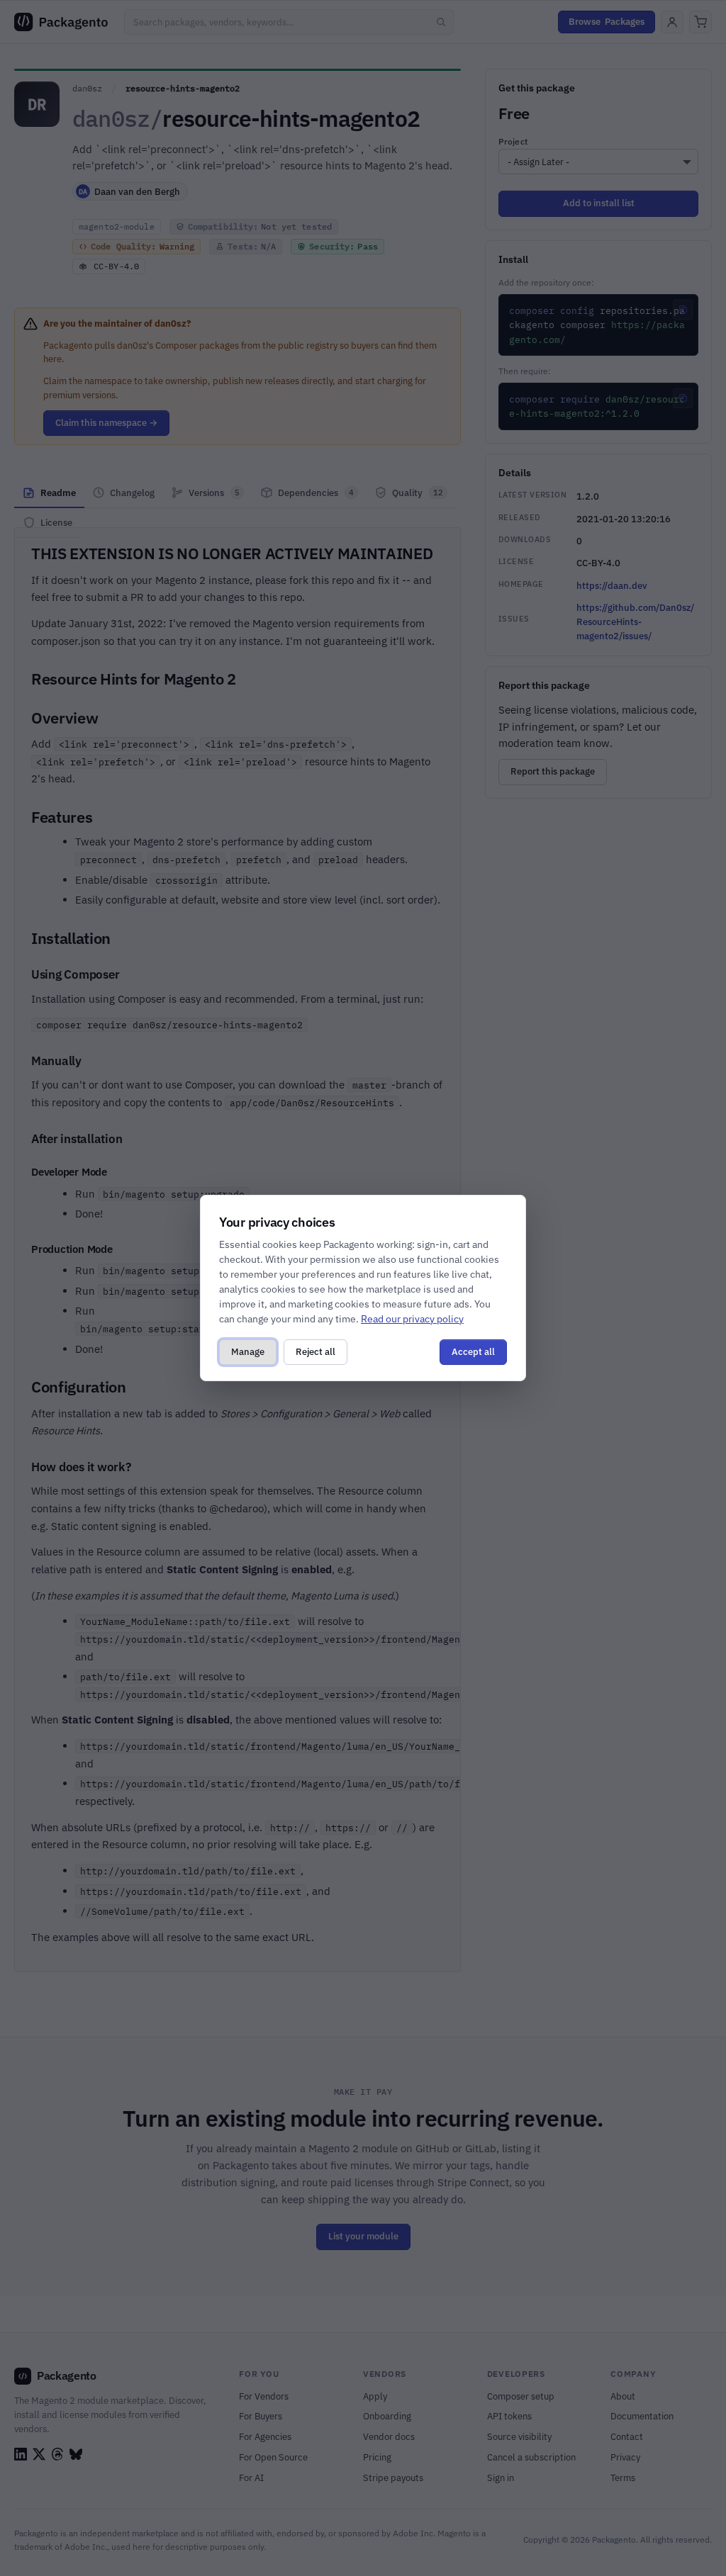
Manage (248, 1352)
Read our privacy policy (412, 1319)
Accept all (473, 1352)
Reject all (315, 1352)
